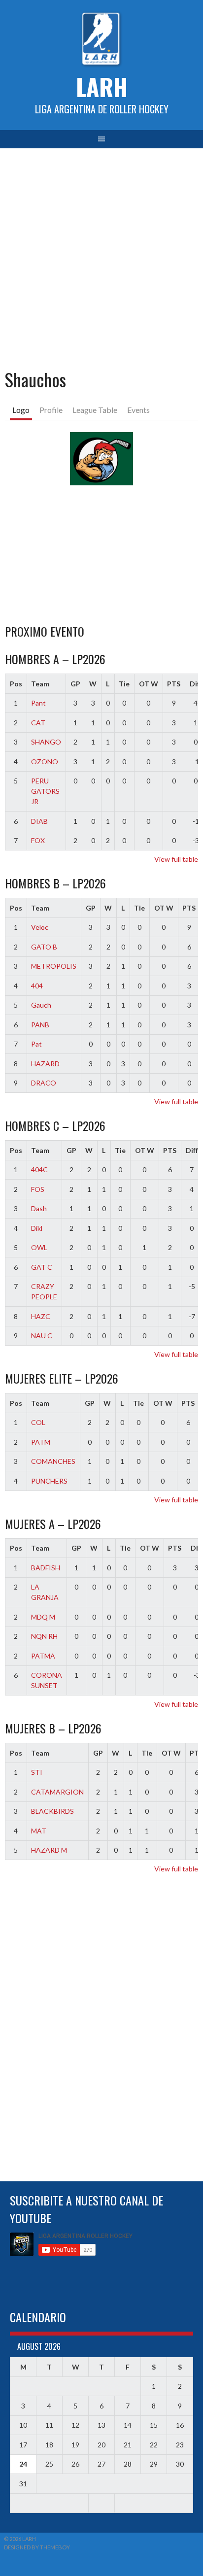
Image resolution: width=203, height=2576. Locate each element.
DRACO (44, 1083)
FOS (38, 1189)
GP (75, 684)
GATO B (44, 947)
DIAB (39, 821)
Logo (21, 410)
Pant (38, 703)
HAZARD (45, 1064)
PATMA (43, 1656)
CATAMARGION (57, 1792)
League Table (95, 410)
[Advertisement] (101, 255)
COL (38, 1422)
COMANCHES (53, 1461)
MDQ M (43, 1617)
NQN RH (44, 1636)
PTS (174, 684)
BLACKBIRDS (52, 1811)
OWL (39, 1247)
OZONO (45, 762)
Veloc (40, 927)
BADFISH (46, 1568)
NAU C (42, 1336)
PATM (41, 1442)
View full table (176, 859)
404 (37, 986)
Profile (51, 410)
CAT (38, 723)
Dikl (37, 1228)
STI (37, 1772)
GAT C (42, 1267)
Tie (124, 684)
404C (39, 1169)
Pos (16, 684)
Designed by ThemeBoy (37, 2547)
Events (138, 410)
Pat (36, 1044)
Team (40, 684)
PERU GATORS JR (45, 791)
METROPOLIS (54, 966)
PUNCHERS (49, 1481)
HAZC (41, 1316)
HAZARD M (49, 1850)
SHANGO (46, 742)
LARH (102, 86)
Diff (192, 1150)
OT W (149, 684)
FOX (38, 840)
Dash (39, 1208)
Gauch (41, 1005)
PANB (40, 1025)
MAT (39, 1831)
